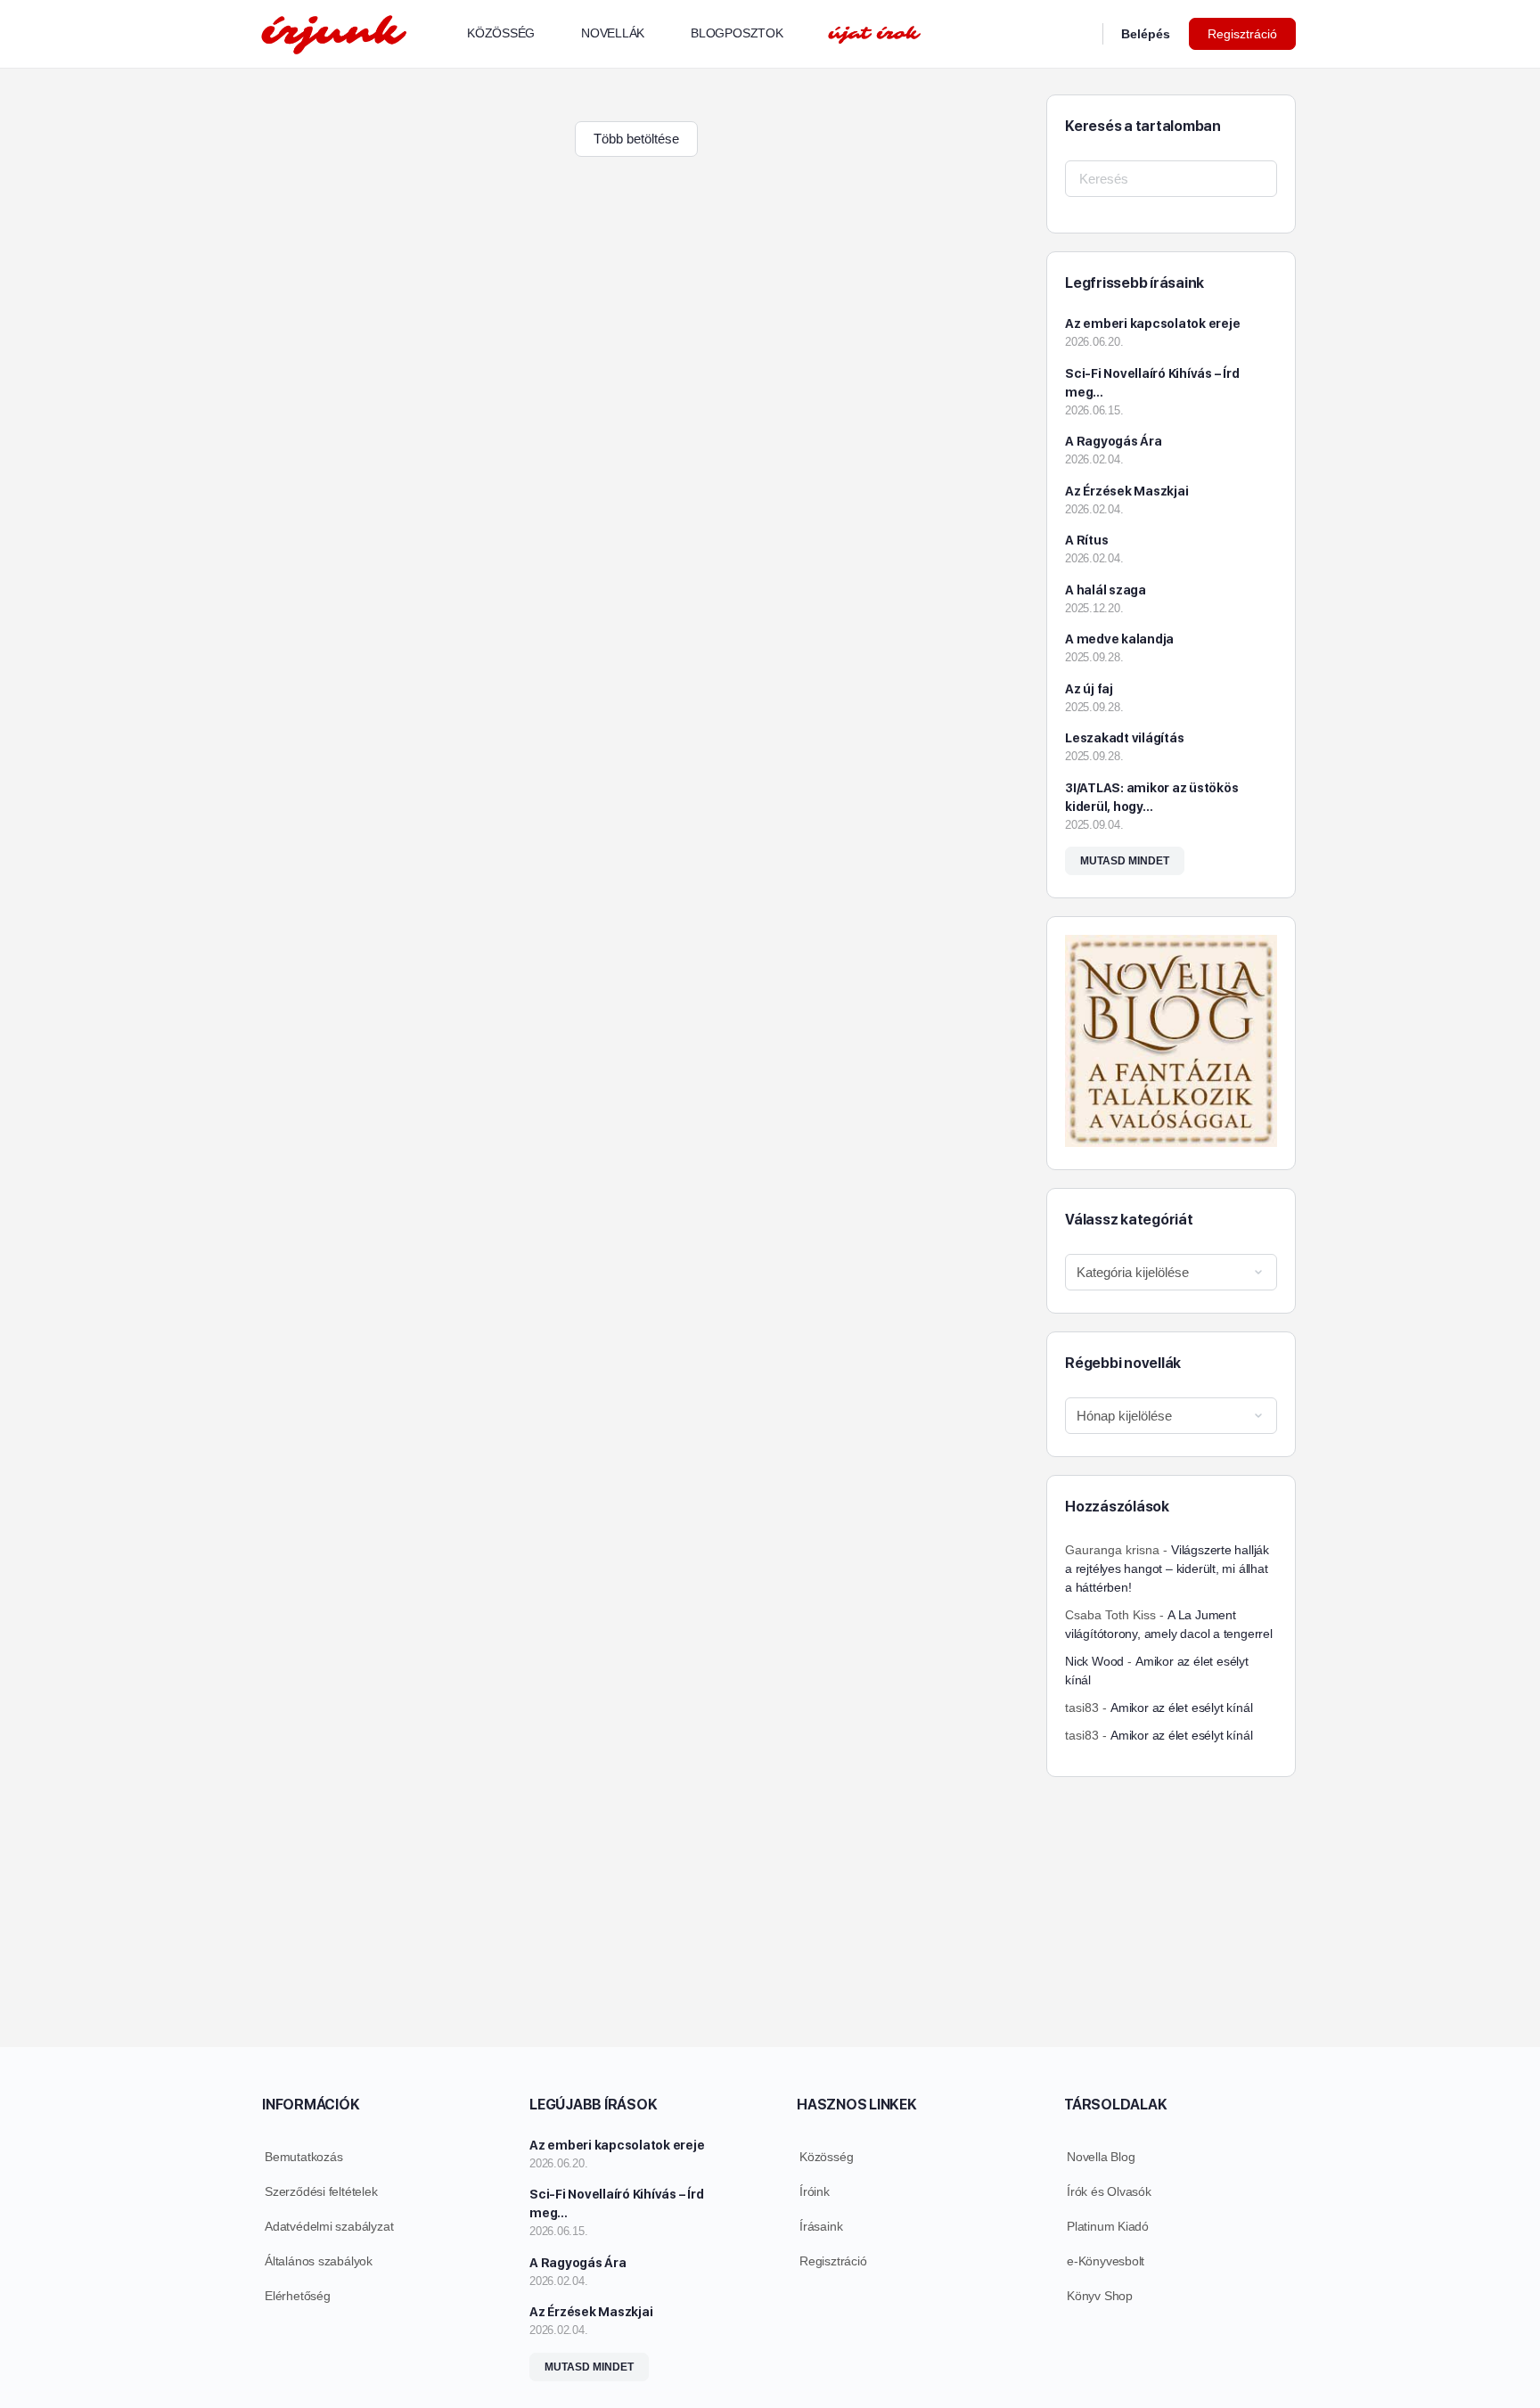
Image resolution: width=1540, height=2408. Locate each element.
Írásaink (821, 2226)
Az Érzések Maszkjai (1126, 491)
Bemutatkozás (303, 2157)
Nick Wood (1094, 1661)
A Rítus (1086, 540)
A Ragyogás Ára (1114, 441)
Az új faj (1089, 689)
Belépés (1146, 34)
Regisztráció (1242, 34)
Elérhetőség (298, 2296)
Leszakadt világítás (1124, 738)
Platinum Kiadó (1108, 2226)
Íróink (815, 2191)
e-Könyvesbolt (1106, 2261)
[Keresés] (1077, 34)
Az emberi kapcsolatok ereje (1153, 324)
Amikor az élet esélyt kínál (1181, 1708)
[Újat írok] (874, 34)
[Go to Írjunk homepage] (333, 32)
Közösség (826, 2157)
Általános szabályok (319, 2261)
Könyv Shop (1100, 2296)
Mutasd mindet (1125, 861)
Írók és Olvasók (1109, 2191)
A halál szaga (1106, 590)
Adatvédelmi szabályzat (329, 2226)
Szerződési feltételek (321, 2191)
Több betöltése (636, 139)
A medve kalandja (1119, 639)
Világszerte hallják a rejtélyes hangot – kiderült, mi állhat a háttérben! (1167, 1568)
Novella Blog (1101, 2157)
